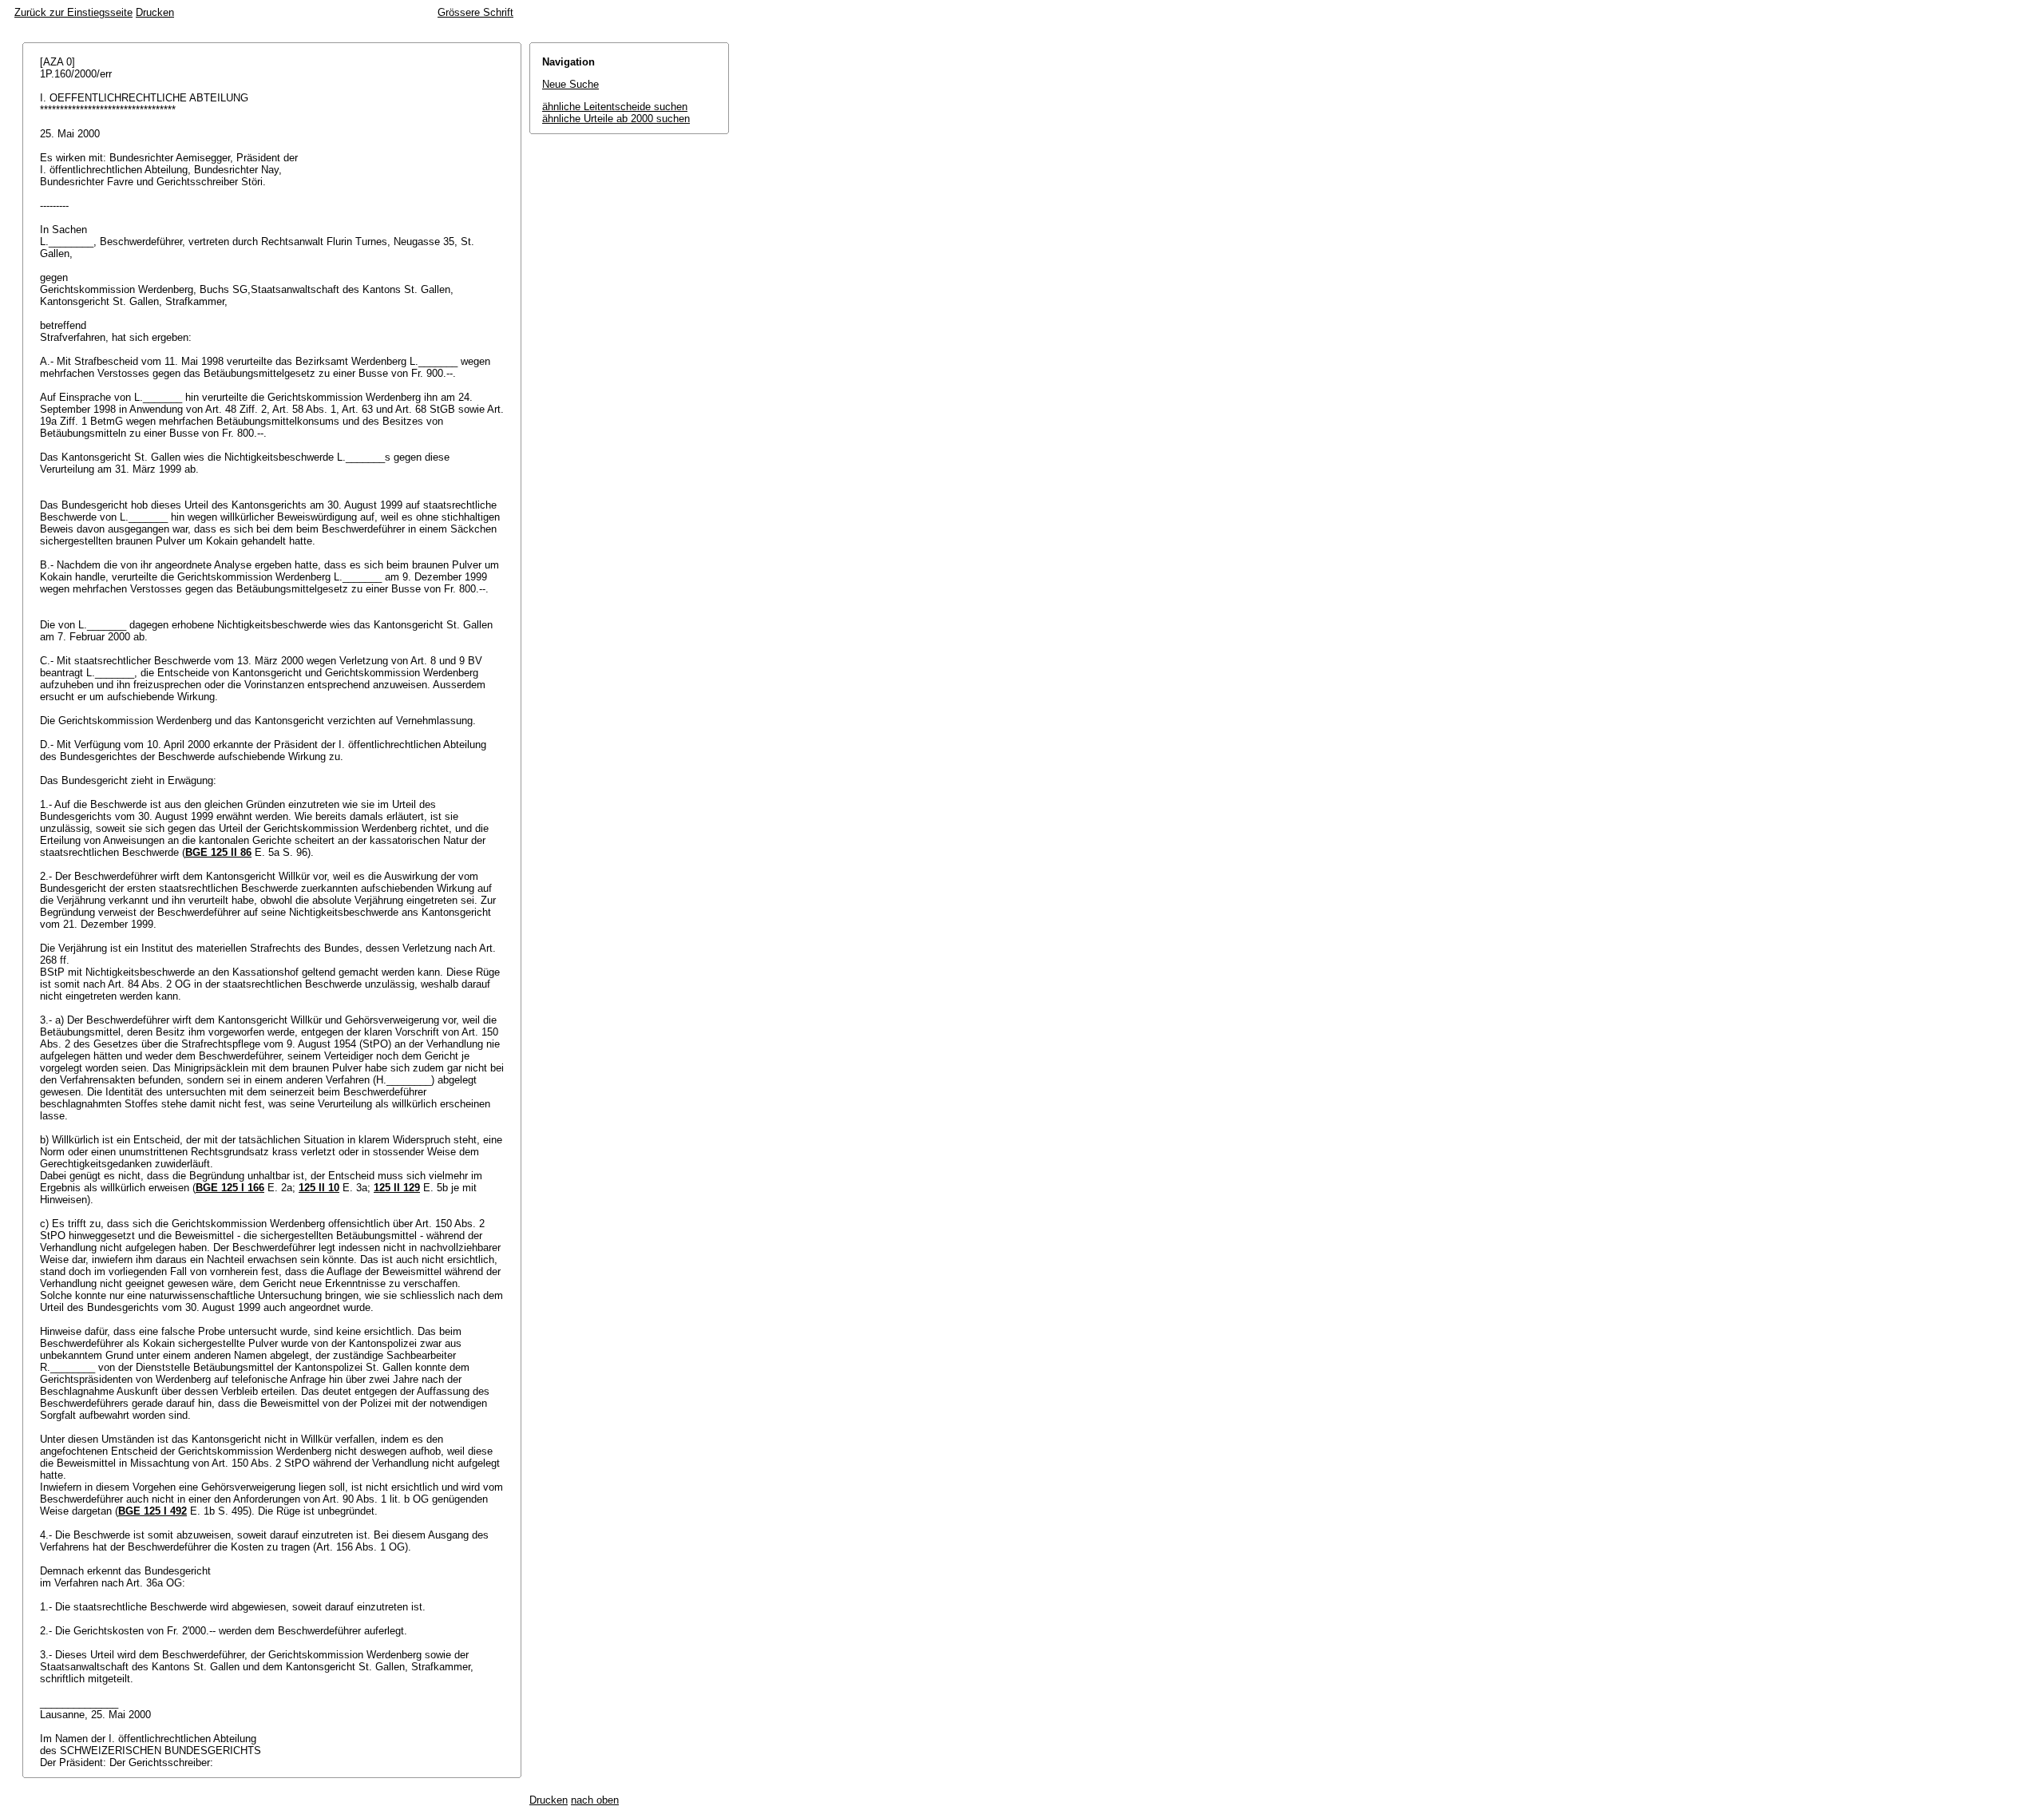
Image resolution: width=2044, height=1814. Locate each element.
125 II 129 (397, 1188)
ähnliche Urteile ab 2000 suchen (616, 119)
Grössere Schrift (475, 12)
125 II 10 (319, 1188)
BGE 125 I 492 (153, 1511)
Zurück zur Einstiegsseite (73, 12)
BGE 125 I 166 (230, 1188)
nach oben (595, 1800)
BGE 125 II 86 (218, 852)
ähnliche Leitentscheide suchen (615, 107)
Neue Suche (570, 84)
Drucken (155, 12)
